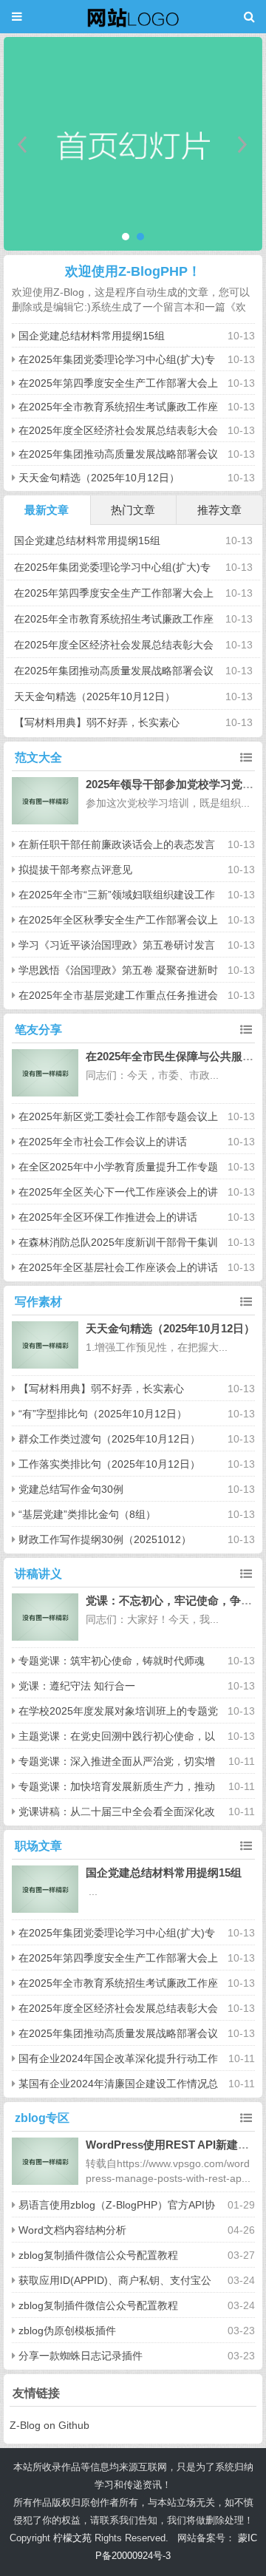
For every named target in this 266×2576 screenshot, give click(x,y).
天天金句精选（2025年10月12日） (99, 478)
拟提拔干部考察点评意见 (75, 870)
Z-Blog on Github (50, 2425)
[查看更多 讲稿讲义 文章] (246, 1574)
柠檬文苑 (72, 2538)
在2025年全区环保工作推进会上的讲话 (108, 1217)
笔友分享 (38, 1030)
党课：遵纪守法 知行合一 (77, 1686)
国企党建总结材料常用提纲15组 (92, 336)
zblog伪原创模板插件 (67, 2331)
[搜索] (249, 17)
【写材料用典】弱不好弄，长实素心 (97, 722)
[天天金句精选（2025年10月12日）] (45, 1345)
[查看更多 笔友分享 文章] (246, 1030)
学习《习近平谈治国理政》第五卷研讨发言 (117, 945)
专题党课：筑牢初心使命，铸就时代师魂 (112, 1661)
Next (243, 144)
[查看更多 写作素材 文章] (246, 1302)
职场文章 (38, 1846)
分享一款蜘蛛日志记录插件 (81, 2356)
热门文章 (133, 510)
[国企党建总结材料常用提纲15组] (45, 1889)
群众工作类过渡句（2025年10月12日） (109, 1439)
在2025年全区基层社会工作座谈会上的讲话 (118, 1267)
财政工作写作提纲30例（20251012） (105, 1539)
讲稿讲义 (38, 1574)
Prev (23, 144)
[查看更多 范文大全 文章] (246, 758)
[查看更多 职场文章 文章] (246, 1846)
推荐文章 (219, 510)
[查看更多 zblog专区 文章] (246, 2118)
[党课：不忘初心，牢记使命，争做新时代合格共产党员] (45, 1617)
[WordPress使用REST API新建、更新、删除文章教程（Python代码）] (45, 2162)
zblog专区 (42, 2118)
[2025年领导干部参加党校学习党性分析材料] (45, 801)
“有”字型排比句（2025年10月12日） (103, 1414)
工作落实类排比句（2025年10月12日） (109, 1464)
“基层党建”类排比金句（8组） (87, 1514)
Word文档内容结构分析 (72, 2230)
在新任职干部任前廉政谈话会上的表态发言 (117, 844)
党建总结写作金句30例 (71, 1489)
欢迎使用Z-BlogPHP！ (133, 271)
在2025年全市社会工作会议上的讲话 (103, 1142)
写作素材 (38, 1302)
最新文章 (47, 510)
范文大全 (38, 757)
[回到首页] (133, 17)
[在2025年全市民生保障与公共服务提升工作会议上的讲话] (45, 1073)
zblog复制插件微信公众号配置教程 (98, 2255)
